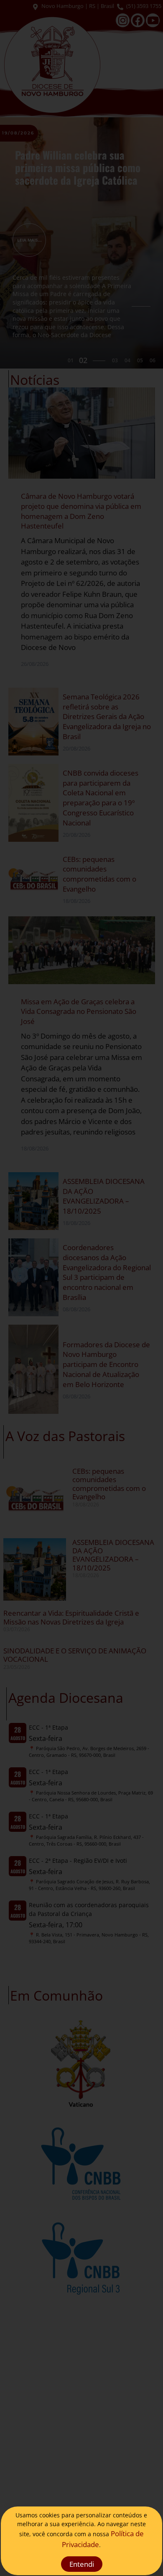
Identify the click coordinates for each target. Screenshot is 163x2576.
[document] (81, 1288)
